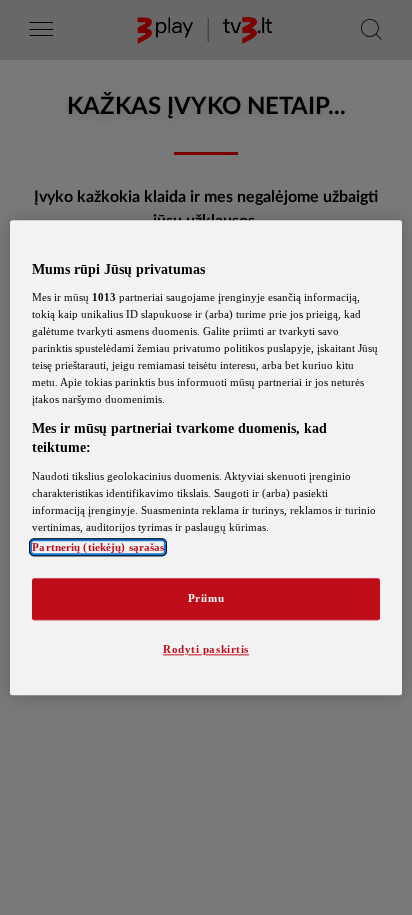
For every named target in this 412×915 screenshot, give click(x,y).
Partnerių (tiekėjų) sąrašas (98, 547)
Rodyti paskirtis (206, 649)
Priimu (206, 598)
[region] (205, 457)
